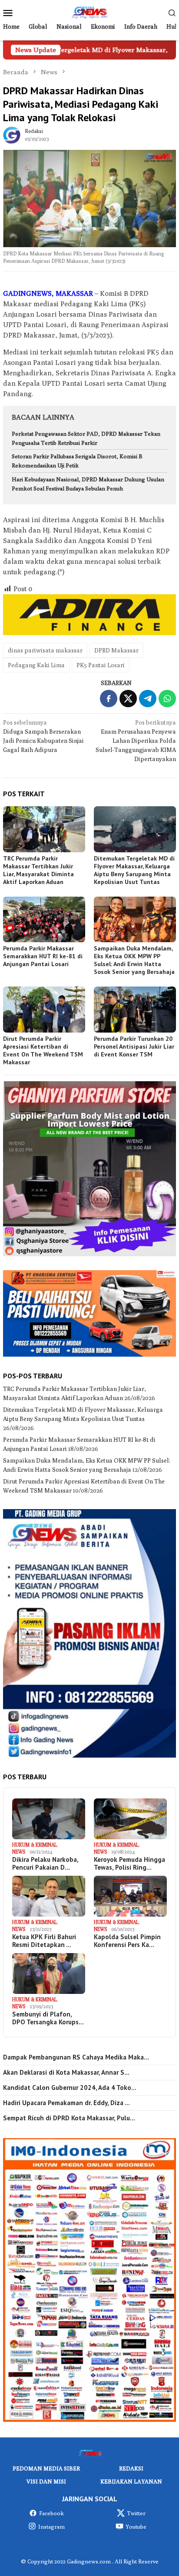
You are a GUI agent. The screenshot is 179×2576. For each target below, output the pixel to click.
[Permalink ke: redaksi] (12, 135)
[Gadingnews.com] (89, 12)
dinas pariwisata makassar (45, 650)
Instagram (51, 2526)
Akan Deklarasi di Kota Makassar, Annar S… (66, 2073)
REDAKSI (131, 2468)
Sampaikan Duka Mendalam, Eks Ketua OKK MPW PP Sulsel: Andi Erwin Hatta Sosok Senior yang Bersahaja (134, 960)
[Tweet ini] (128, 699)
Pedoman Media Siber (46, 2468)
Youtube (136, 2526)
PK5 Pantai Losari (101, 665)
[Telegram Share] (148, 699)
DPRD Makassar (116, 650)
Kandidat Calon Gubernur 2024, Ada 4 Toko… (70, 2088)
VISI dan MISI (46, 2481)
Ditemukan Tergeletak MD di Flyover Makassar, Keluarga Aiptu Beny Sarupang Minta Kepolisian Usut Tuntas (134, 870)
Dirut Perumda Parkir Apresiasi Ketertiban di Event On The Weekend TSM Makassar (43, 1050)
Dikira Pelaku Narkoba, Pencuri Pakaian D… (45, 1864)
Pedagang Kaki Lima (36, 665)
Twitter (136, 2513)
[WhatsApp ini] (167, 699)
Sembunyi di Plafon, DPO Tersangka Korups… (48, 2018)
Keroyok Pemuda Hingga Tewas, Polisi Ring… (129, 1864)
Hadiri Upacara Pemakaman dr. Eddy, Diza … (66, 2103)
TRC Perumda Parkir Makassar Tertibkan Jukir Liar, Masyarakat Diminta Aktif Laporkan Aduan (38, 870)
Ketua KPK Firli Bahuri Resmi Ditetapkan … (44, 1941)
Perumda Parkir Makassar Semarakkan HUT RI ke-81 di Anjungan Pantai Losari (43, 956)
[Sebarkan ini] (109, 699)
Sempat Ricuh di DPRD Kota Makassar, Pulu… (69, 2118)
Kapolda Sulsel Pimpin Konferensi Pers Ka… (127, 1941)
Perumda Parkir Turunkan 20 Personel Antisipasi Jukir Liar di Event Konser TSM (134, 1046)
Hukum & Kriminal (35, 1845)
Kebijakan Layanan (131, 2481)
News (19, 1852)
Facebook (51, 2513)
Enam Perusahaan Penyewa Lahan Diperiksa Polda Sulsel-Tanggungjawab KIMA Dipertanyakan (136, 741)
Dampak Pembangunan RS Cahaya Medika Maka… (76, 2057)
